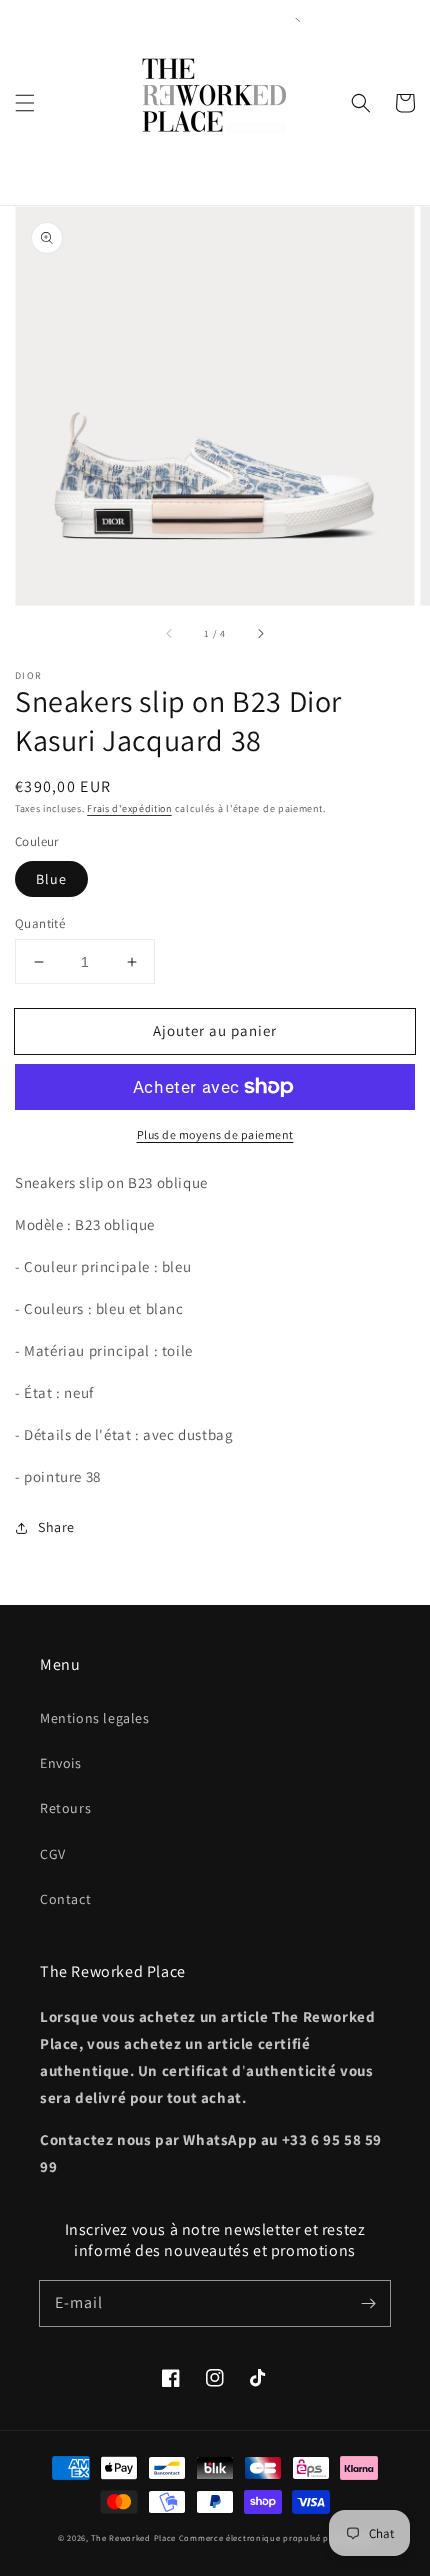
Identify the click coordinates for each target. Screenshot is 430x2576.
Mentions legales (95, 1718)
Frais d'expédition (129, 808)
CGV (53, 1854)
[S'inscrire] (368, 2303)
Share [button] (56, 1527)
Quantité (40, 923)
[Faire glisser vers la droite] (260, 633)
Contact (65, 1899)
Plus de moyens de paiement (215, 1134)
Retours (65, 1808)
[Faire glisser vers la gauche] (170, 633)
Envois (61, 1763)
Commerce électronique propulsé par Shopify (275, 2537)
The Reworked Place (133, 2537)
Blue (51, 879)
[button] (25, 103)
